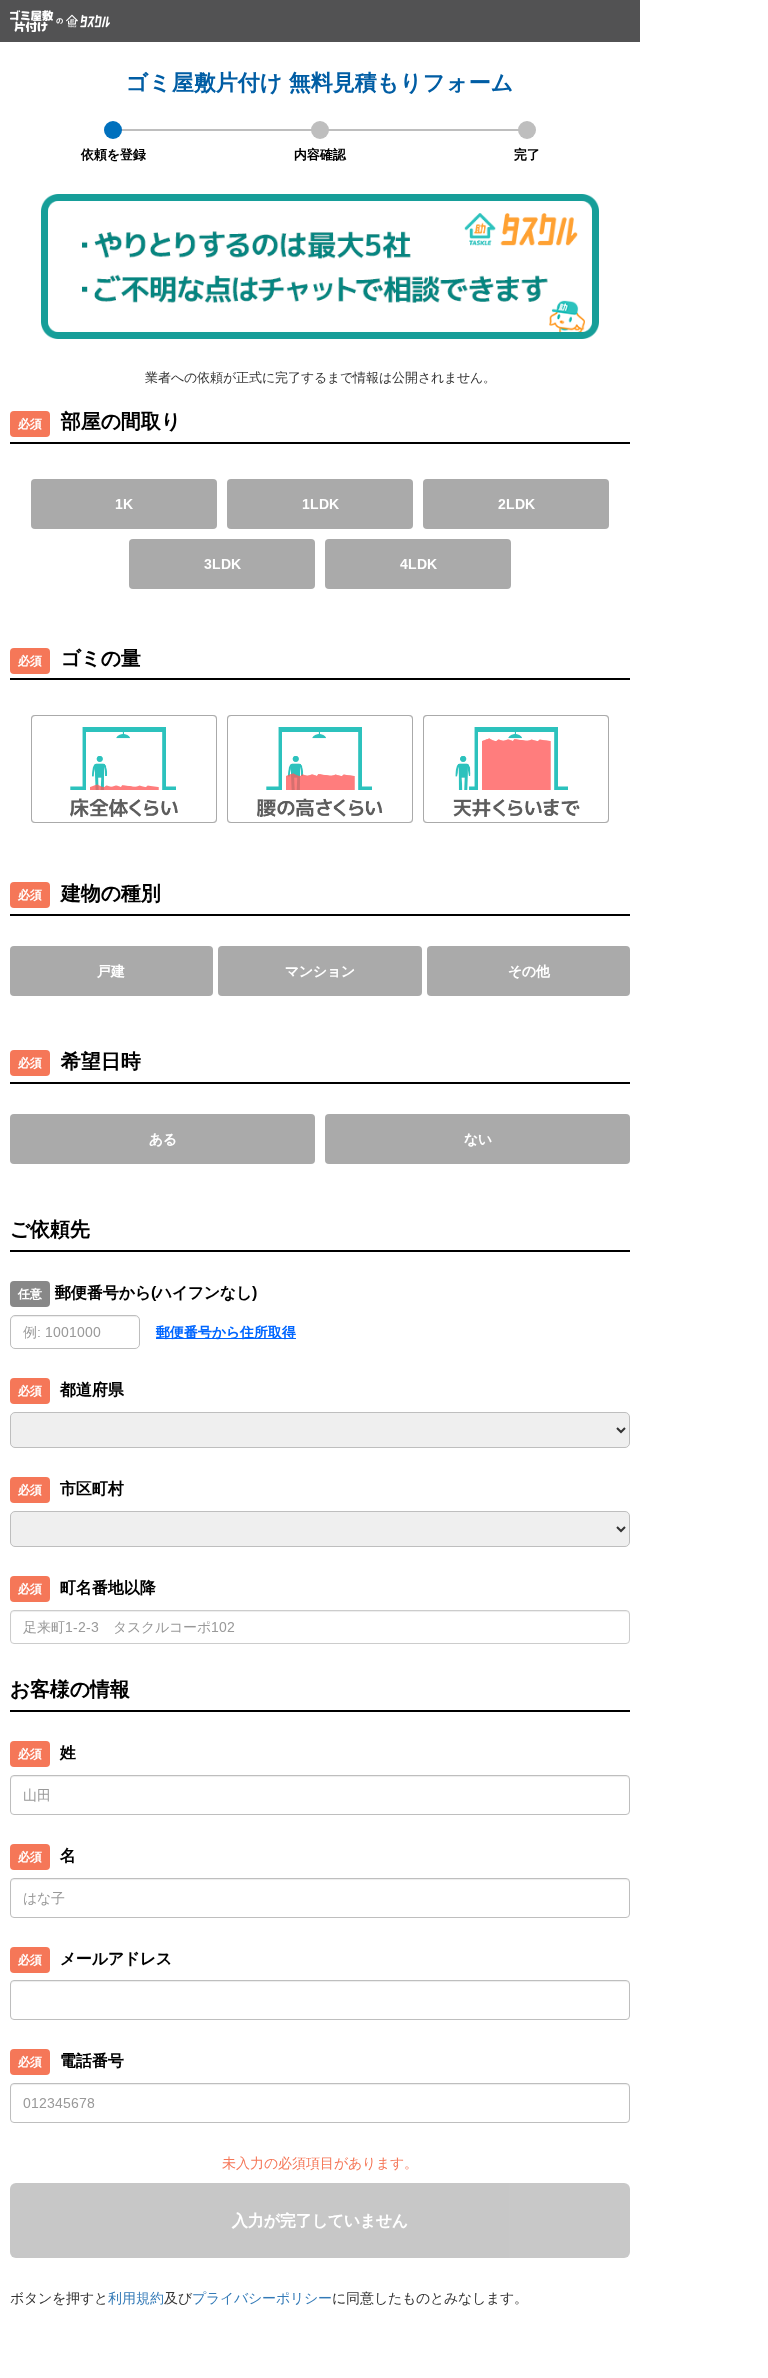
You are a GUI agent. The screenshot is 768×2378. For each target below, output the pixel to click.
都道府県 (92, 1389)
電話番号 (92, 2060)
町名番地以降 (108, 1587)
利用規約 (136, 2298)
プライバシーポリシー (262, 2298)
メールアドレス (116, 1958)
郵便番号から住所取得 (226, 1332)
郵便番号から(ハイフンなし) (156, 1292)
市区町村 (92, 1488)
